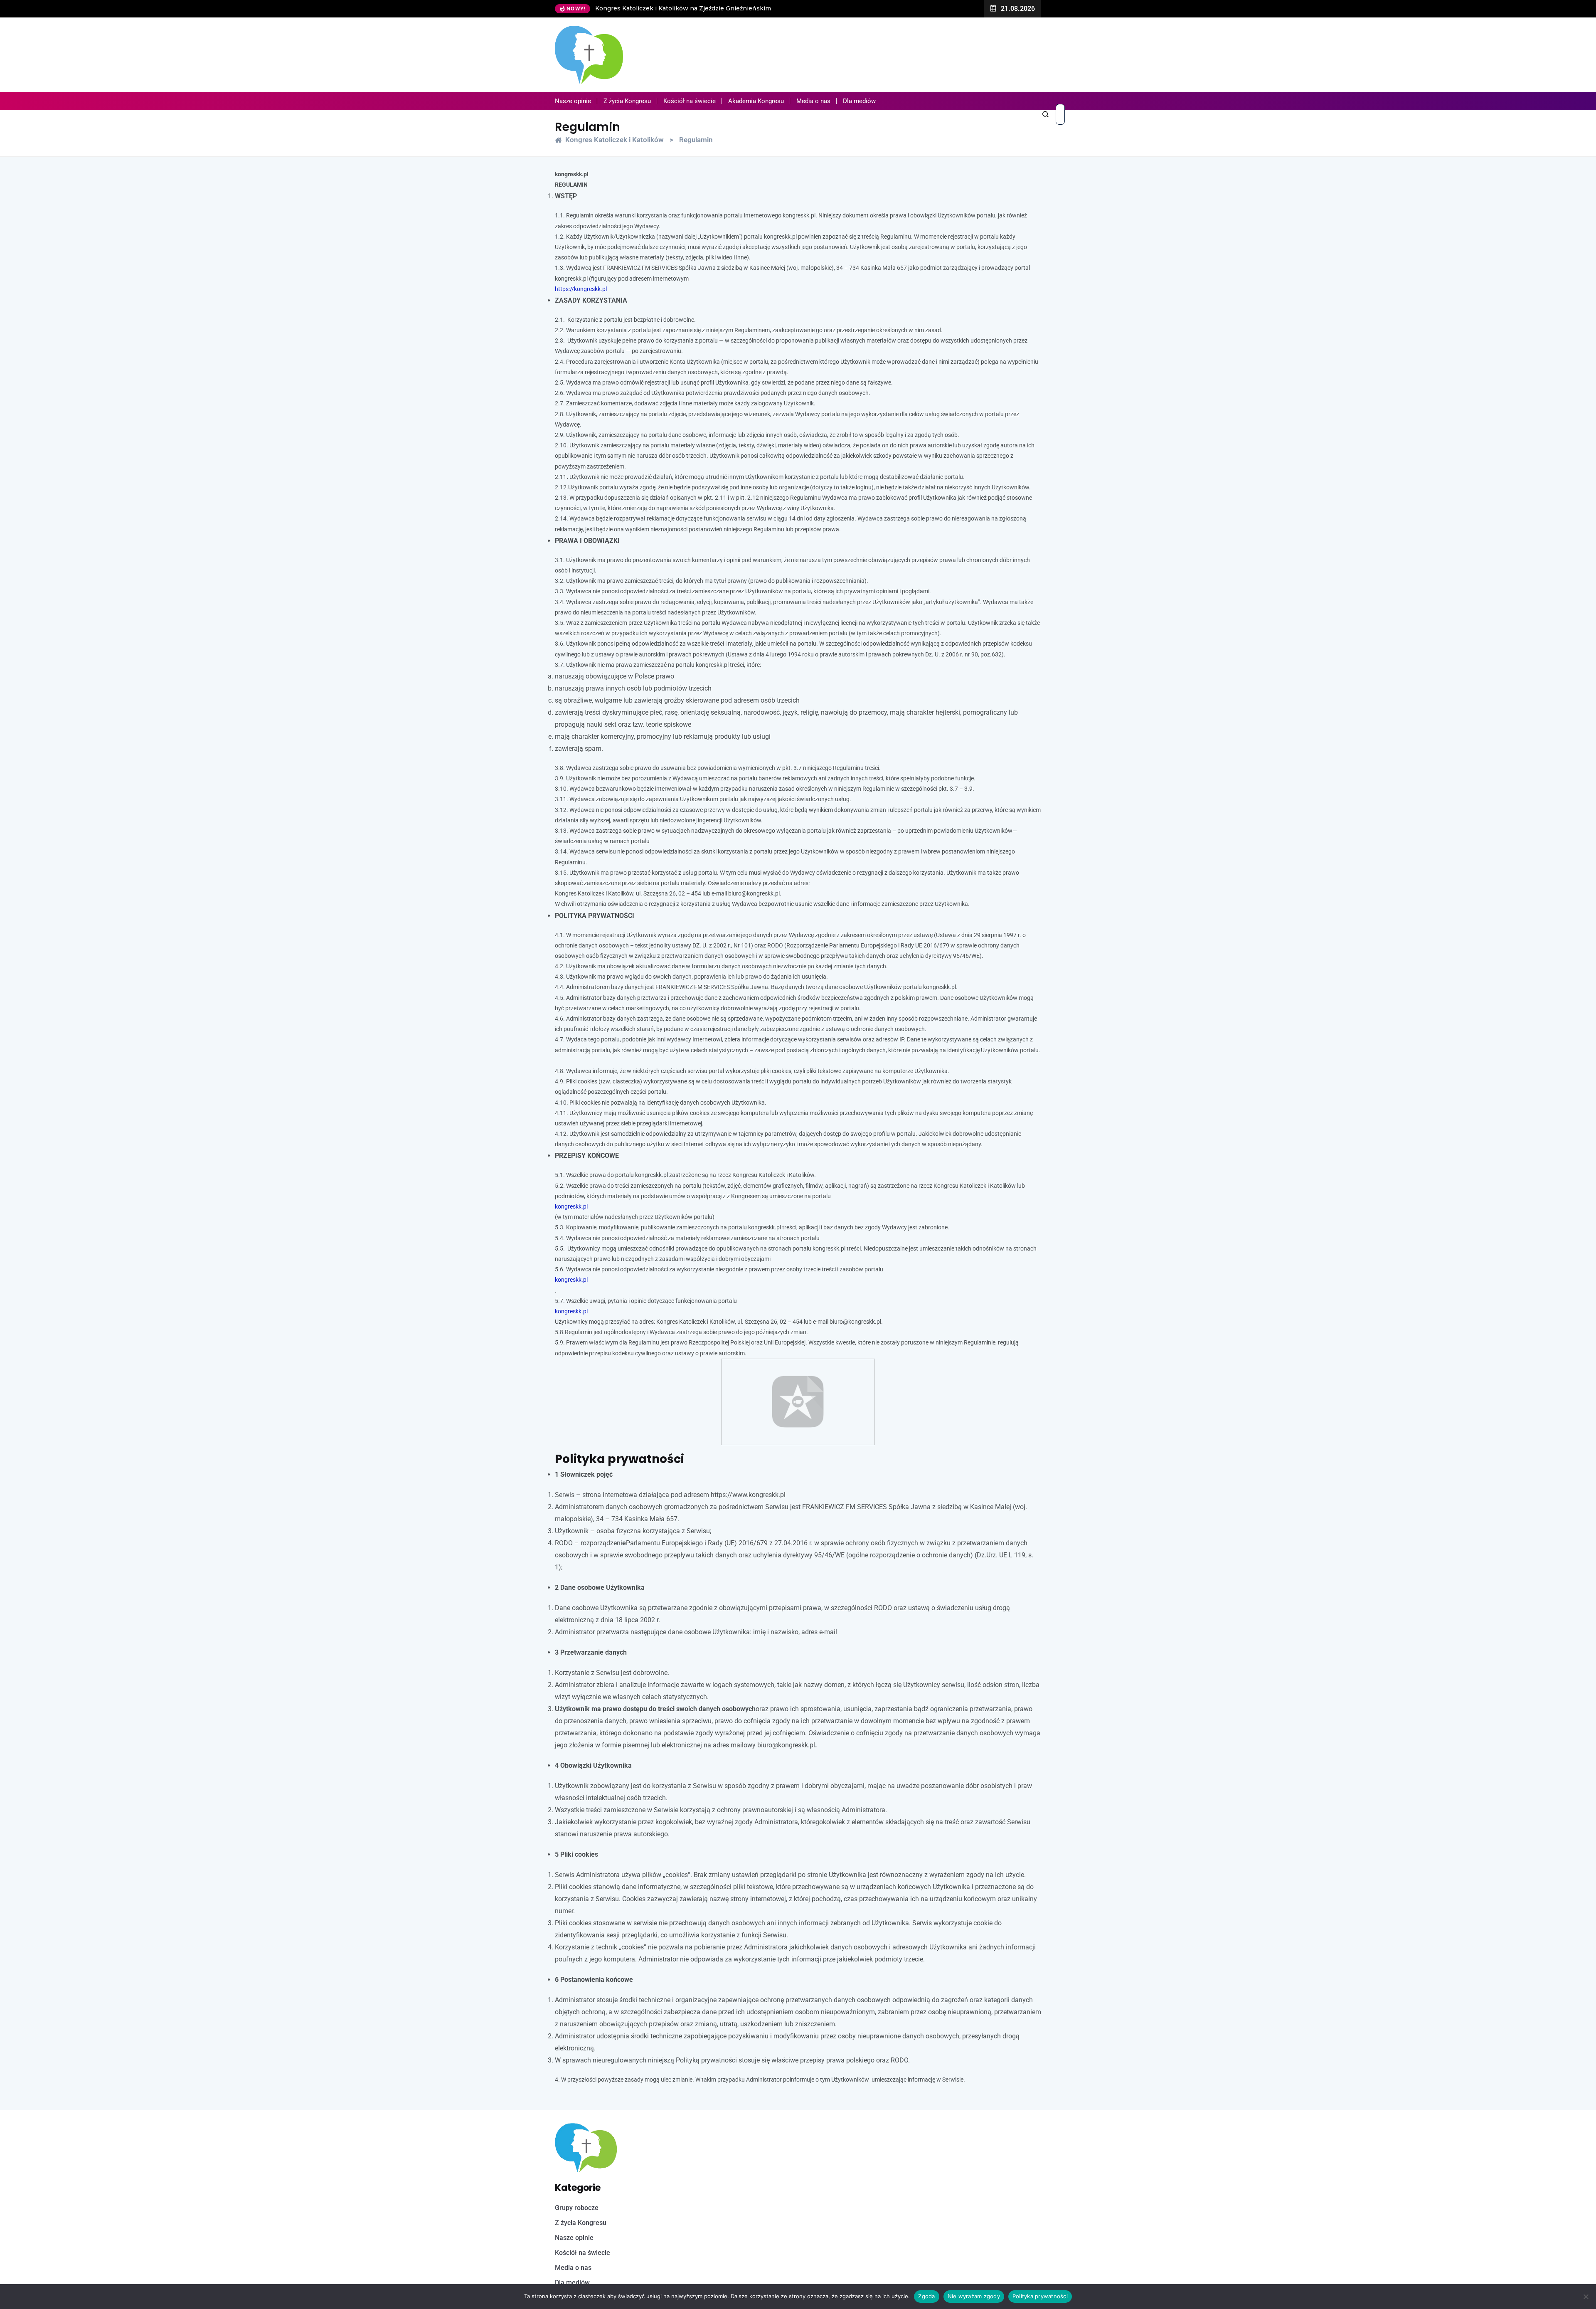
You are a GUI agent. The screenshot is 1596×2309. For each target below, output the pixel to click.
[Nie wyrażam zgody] (1586, 2297)
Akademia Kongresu (756, 101)
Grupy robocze (577, 2208)
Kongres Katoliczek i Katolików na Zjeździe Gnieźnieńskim (644, 8)
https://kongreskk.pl (581, 289)
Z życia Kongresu (627, 101)
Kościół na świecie (690, 101)
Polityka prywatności (1040, 2296)
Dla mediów (859, 101)
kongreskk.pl (571, 1206)
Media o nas (813, 101)
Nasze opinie (573, 101)
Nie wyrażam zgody (974, 2296)
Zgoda (926, 2296)
